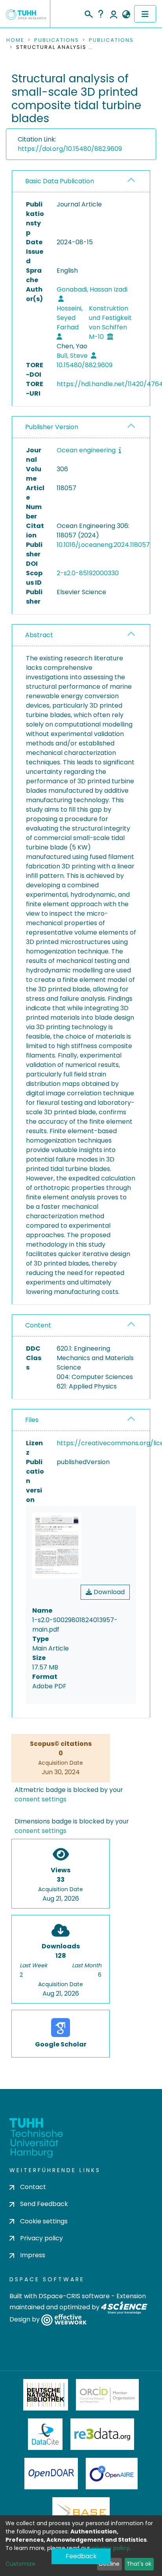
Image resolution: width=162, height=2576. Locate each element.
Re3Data (102, 2434)
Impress (33, 2255)
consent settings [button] (40, 1799)
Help (101, 14)
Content (38, 1325)
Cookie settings (44, 2221)
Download (108, 1592)
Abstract (39, 635)
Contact (33, 2187)
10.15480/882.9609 (85, 365)
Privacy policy (41, 2238)
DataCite (45, 2434)
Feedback (81, 2556)
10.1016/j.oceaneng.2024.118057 (103, 545)
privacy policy (110, 2548)
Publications (57, 40)
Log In (114, 14)
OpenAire (112, 2474)
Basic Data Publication (60, 181)
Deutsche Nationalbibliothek (46, 2395)
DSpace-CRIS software (74, 2296)
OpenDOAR (51, 2474)
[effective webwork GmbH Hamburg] (64, 2320)
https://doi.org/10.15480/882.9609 (70, 149)
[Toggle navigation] (145, 14)
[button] (126, 15)
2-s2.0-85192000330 (88, 573)
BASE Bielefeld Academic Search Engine (81, 2513)
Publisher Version (52, 427)
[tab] (81, 181)
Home (15, 40)
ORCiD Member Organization (107, 2395)
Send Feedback (44, 2204)
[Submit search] (88, 13)
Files (32, 1420)
